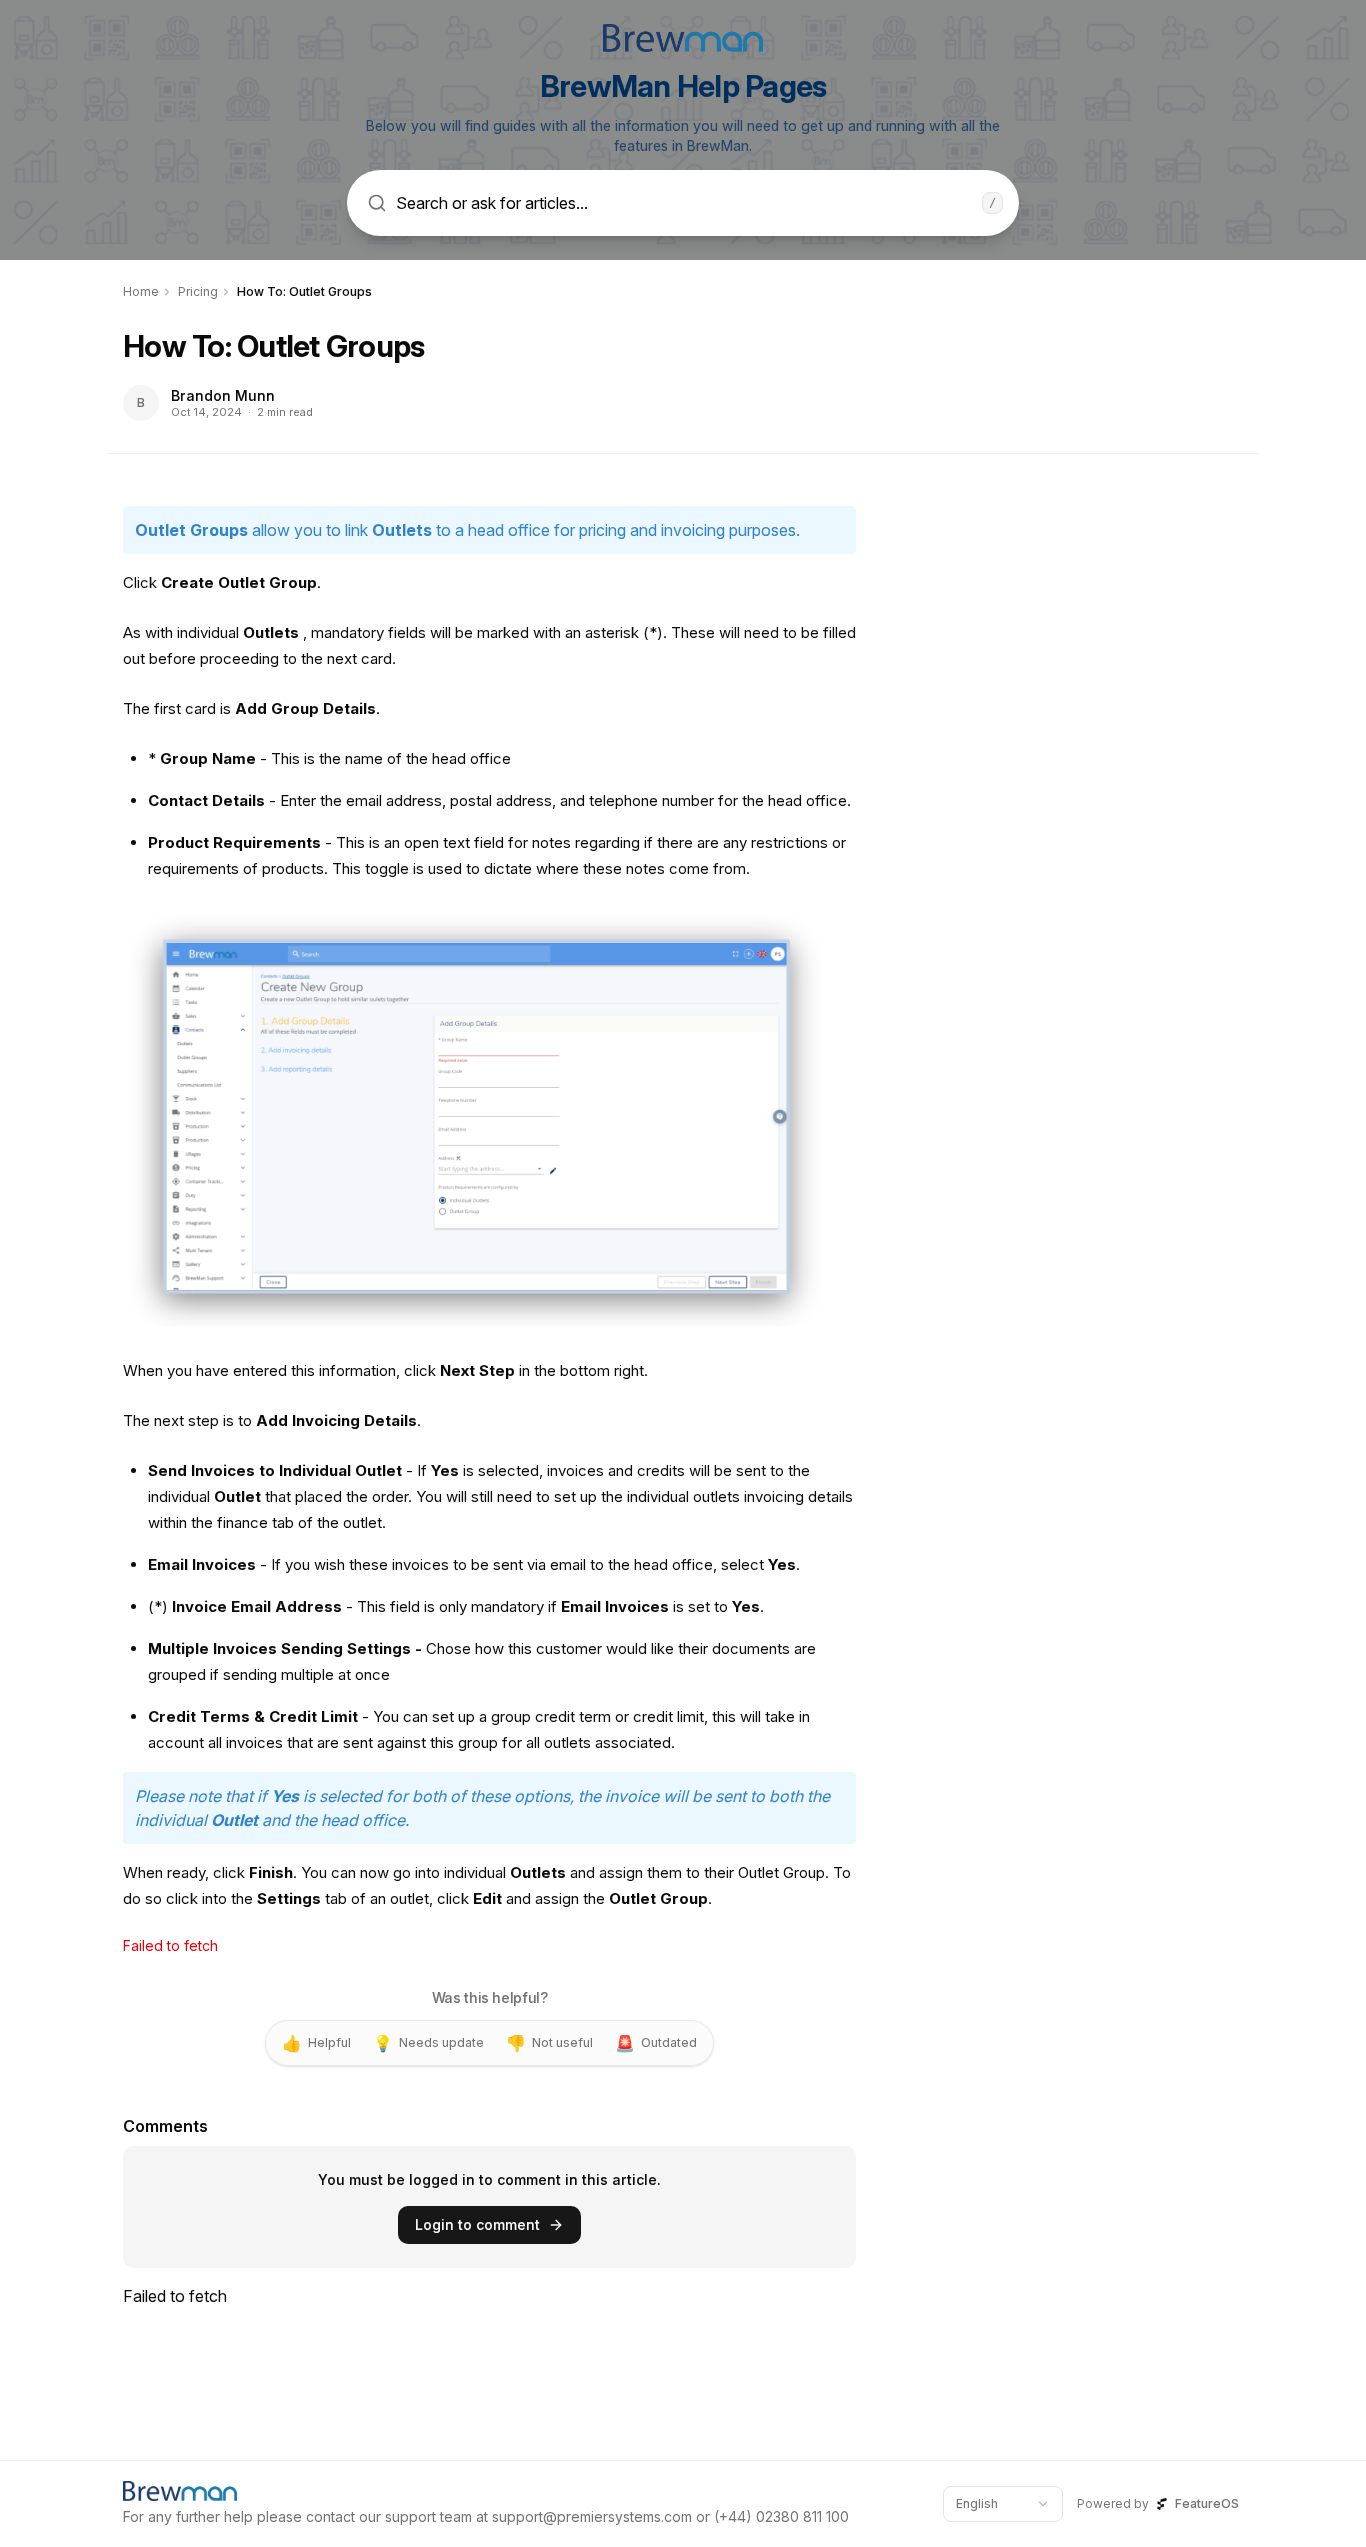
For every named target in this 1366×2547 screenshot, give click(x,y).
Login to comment (477, 2224)
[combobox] (1003, 2504)
